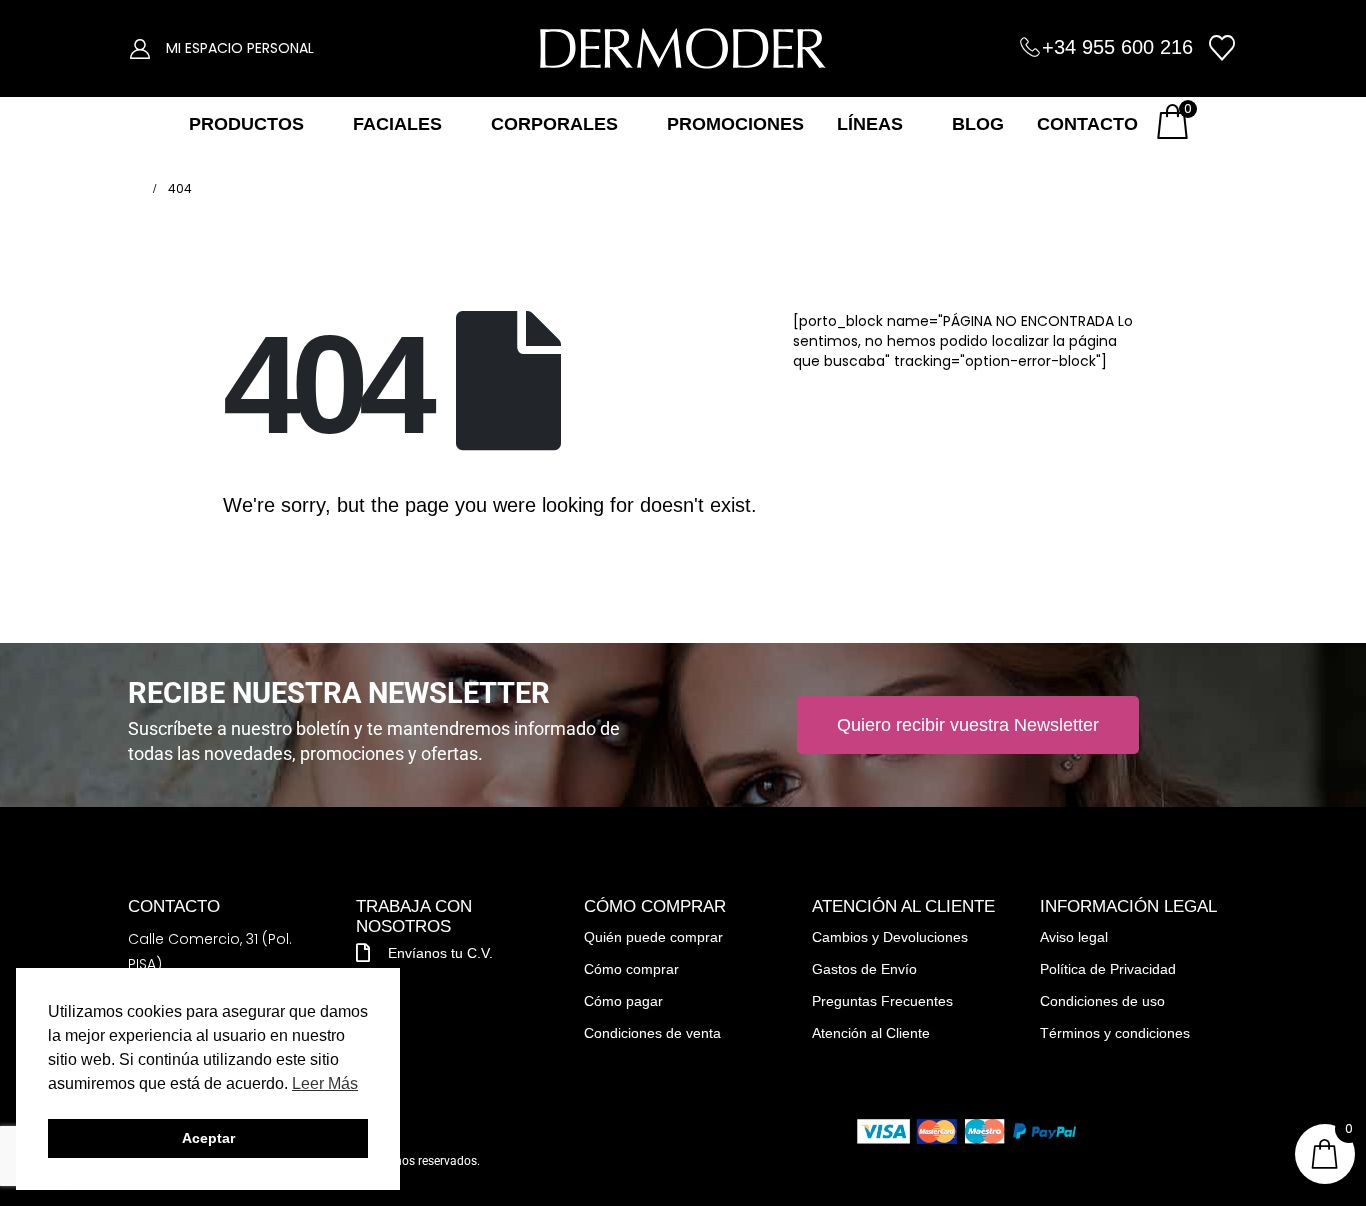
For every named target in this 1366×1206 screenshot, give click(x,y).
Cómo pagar (623, 1001)
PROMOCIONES (735, 124)
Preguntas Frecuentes (882, 1001)
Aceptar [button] (208, 1138)
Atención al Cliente (871, 1033)
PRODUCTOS (246, 124)
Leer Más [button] (325, 1083)
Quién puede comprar (653, 937)
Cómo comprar (631, 969)
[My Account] (140, 48)
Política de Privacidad (1108, 969)
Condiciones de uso (1102, 1001)
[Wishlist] (1222, 48)
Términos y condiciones (1115, 1033)
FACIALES (397, 124)
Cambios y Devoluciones (890, 937)
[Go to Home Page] (134, 189)
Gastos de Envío (864, 969)
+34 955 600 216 (1117, 47)
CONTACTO (1087, 124)
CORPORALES (554, 124)
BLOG (978, 124)
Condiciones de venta (652, 1033)
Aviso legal (1074, 937)
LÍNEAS (870, 124)
